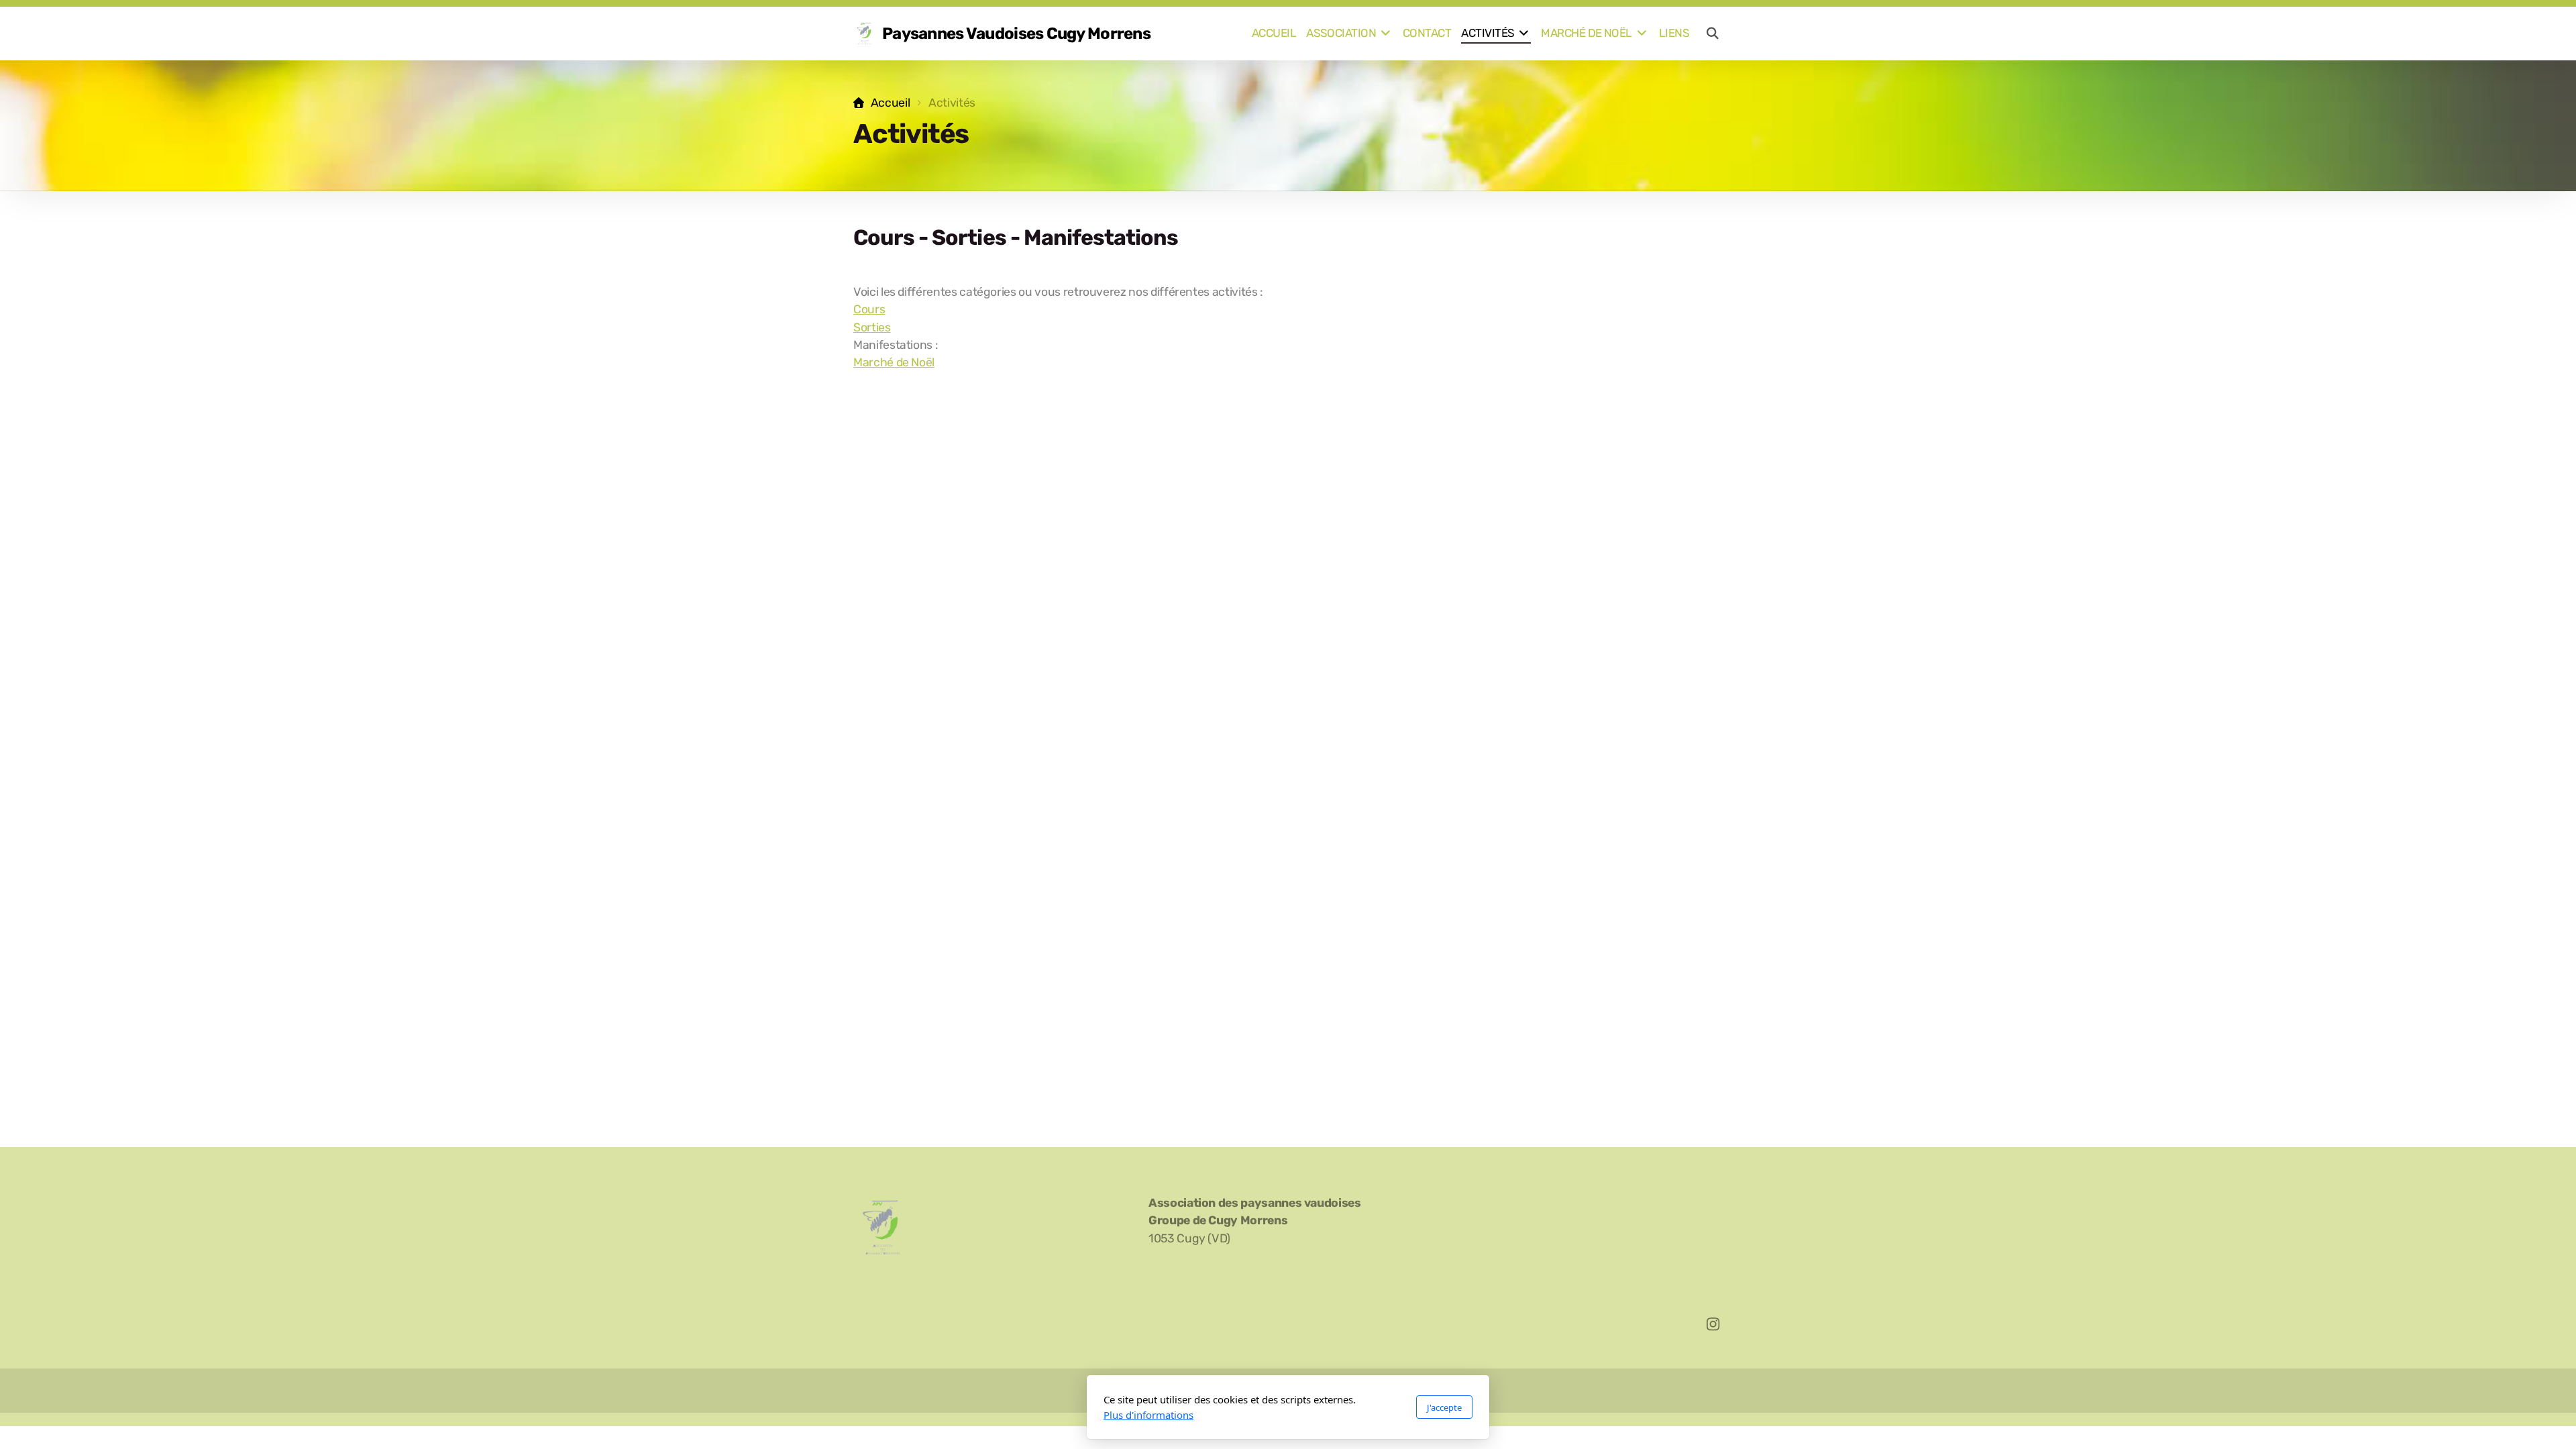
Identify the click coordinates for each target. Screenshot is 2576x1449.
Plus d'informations (1148, 1415)
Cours (869, 309)
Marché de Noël (894, 362)
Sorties (872, 327)
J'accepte (1444, 1407)
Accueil (890, 103)
